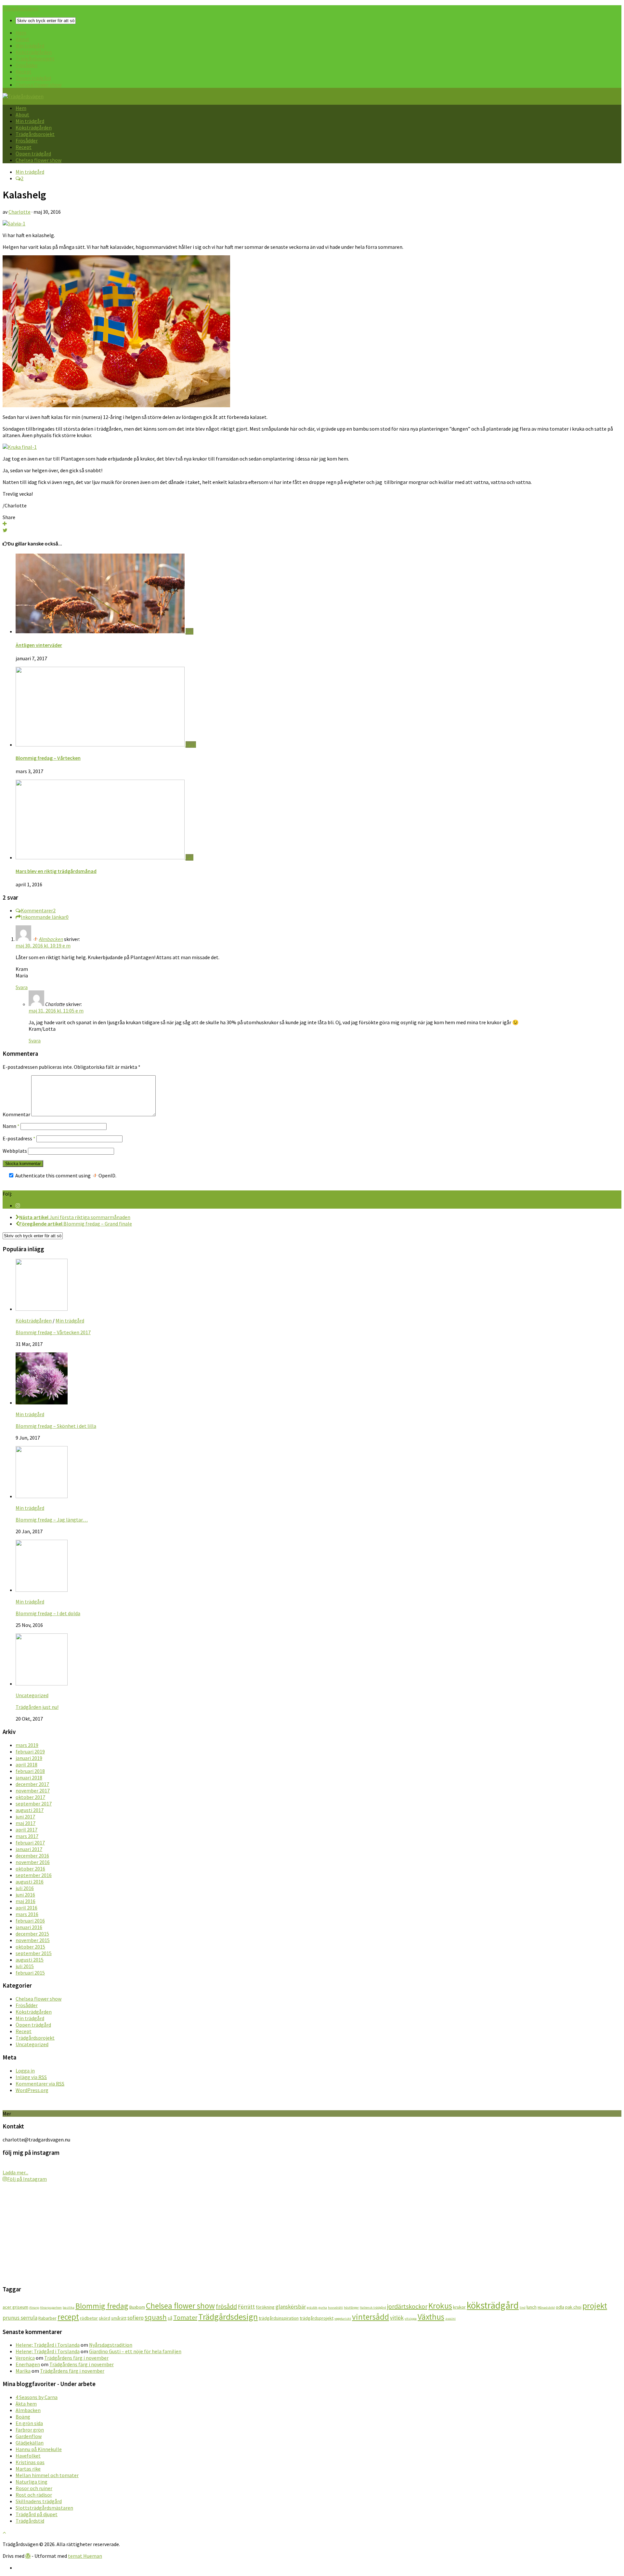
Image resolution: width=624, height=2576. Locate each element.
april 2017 (26, 1830)
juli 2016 (25, 1888)
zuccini (450, 2319)
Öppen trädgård (33, 78)
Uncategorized (32, 1695)
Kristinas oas (30, 2462)
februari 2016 (30, 1921)
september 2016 (34, 1875)
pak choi (573, 2307)
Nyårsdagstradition (111, 2345)
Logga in (25, 2071)
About (22, 39)
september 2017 (34, 1804)
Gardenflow (29, 2436)
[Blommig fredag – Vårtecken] (101, 745)
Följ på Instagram (27, 2179)
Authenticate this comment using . (65, 1175)
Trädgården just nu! (37, 1707)
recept (68, 2317)
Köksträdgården (34, 52)
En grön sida (29, 2423)
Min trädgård (30, 46)
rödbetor (89, 2318)
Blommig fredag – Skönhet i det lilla (56, 1426)
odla (560, 2307)
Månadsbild (546, 2308)
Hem (21, 33)
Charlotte (19, 212)
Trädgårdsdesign (228, 2317)
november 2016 (33, 1862)
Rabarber (47, 2318)
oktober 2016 (30, 1869)
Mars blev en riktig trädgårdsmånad (56, 871)
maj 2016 (26, 1901)
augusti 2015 (30, 1960)
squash (156, 2317)
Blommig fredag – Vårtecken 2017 (53, 1332)
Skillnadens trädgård (39, 2501)
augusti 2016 (30, 1882)
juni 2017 (25, 1817)
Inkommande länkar (45, 917)
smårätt (119, 2318)
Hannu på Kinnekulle (39, 2449)
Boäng (23, 2417)
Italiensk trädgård (373, 2308)
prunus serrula (20, 2318)
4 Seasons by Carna (37, 2397)
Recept (24, 72)
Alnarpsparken (51, 2308)
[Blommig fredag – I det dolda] (42, 1590)
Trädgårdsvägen (20, 8)
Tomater (185, 2317)
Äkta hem (26, 2404)
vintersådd (370, 2317)
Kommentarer (38, 910)
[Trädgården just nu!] (42, 1684)
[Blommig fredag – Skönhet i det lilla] (42, 1402)
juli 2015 (25, 1966)
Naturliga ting (32, 2482)
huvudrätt (335, 2308)
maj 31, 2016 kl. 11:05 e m (56, 1011)
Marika (23, 2371)
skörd (104, 2318)
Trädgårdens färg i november (76, 2358)
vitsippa (411, 2319)
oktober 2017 (30, 1797)
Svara (22, 987)
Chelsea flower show (39, 85)
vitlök (397, 2318)
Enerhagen (28, 2364)
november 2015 (33, 1940)
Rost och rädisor (34, 2495)
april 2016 (26, 1908)
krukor (459, 2307)
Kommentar (16, 1114)
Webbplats (15, 1151)
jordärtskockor (407, 2306)
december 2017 (32, 1784)
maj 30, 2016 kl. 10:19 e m (43, 946)
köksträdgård (493, 2305)
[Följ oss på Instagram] (18, 1205)
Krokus (440, 2306)
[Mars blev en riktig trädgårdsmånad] (101, 857)
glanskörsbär (291, 2307)
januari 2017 (29, 1849)
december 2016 (32, 1856)
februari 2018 (30, 1771)
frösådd (226, 2306)
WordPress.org (32, 2090)
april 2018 (26, 1764)
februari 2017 (30, 1843)
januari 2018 (29, 1778)
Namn (11, 1126)
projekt (595, 2306)
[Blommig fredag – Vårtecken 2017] (42, 1309)
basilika (69, 2308)
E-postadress (19, 1138)
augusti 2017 (30, 1810)
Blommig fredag (102, 2306)
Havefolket (28, 2456)
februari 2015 (30, 1973)
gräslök (312, 2308)
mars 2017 (27, 1836)
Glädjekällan (30, 2443)
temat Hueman (85, 2556)
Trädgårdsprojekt (35, 59)
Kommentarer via (40, 2084)
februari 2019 (30, 1751)
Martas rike (28, 2469)
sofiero (136, 2318)
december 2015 (32, 1934)
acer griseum (15, 2307)
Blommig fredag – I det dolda (48, 1613)
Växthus (431, 2317)
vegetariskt (343, 2319)
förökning (265, 2307)
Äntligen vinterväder (39, 645)
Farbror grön (30, 2430)
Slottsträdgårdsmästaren (44, 2508)
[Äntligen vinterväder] (101, 631)
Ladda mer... (15, 2172)
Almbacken (51, 939)
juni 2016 (25, 1895)
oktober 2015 (30, 1947)
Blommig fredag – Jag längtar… (52, 1520)
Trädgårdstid (30, 2521)
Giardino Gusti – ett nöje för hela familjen (135, 2351)
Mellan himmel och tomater (47, 2475)
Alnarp (34, 2308)
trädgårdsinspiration (279, 2318)
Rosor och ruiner (34, 2488)
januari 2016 (29, 1927)
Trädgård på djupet (37, 2514)
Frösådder (27, 65)
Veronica (25, 2358)
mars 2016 (27, 1914)
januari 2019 (29, 1758)
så (170, 2318)
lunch (532, 2307)
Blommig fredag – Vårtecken (48, 758)
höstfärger (351, 2308)
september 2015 (34, 1953)
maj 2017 (26, 1823)
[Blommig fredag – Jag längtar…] (42, 1496)
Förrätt (246, 2307)
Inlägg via (31, 2077)
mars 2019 (27, 1745)
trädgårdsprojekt (317, 2318)
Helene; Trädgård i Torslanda (48, 2345)
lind (523, 2308)
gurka (323, 2308)
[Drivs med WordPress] (28, 2556)
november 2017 (33, 1791)
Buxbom (137, 2307)
